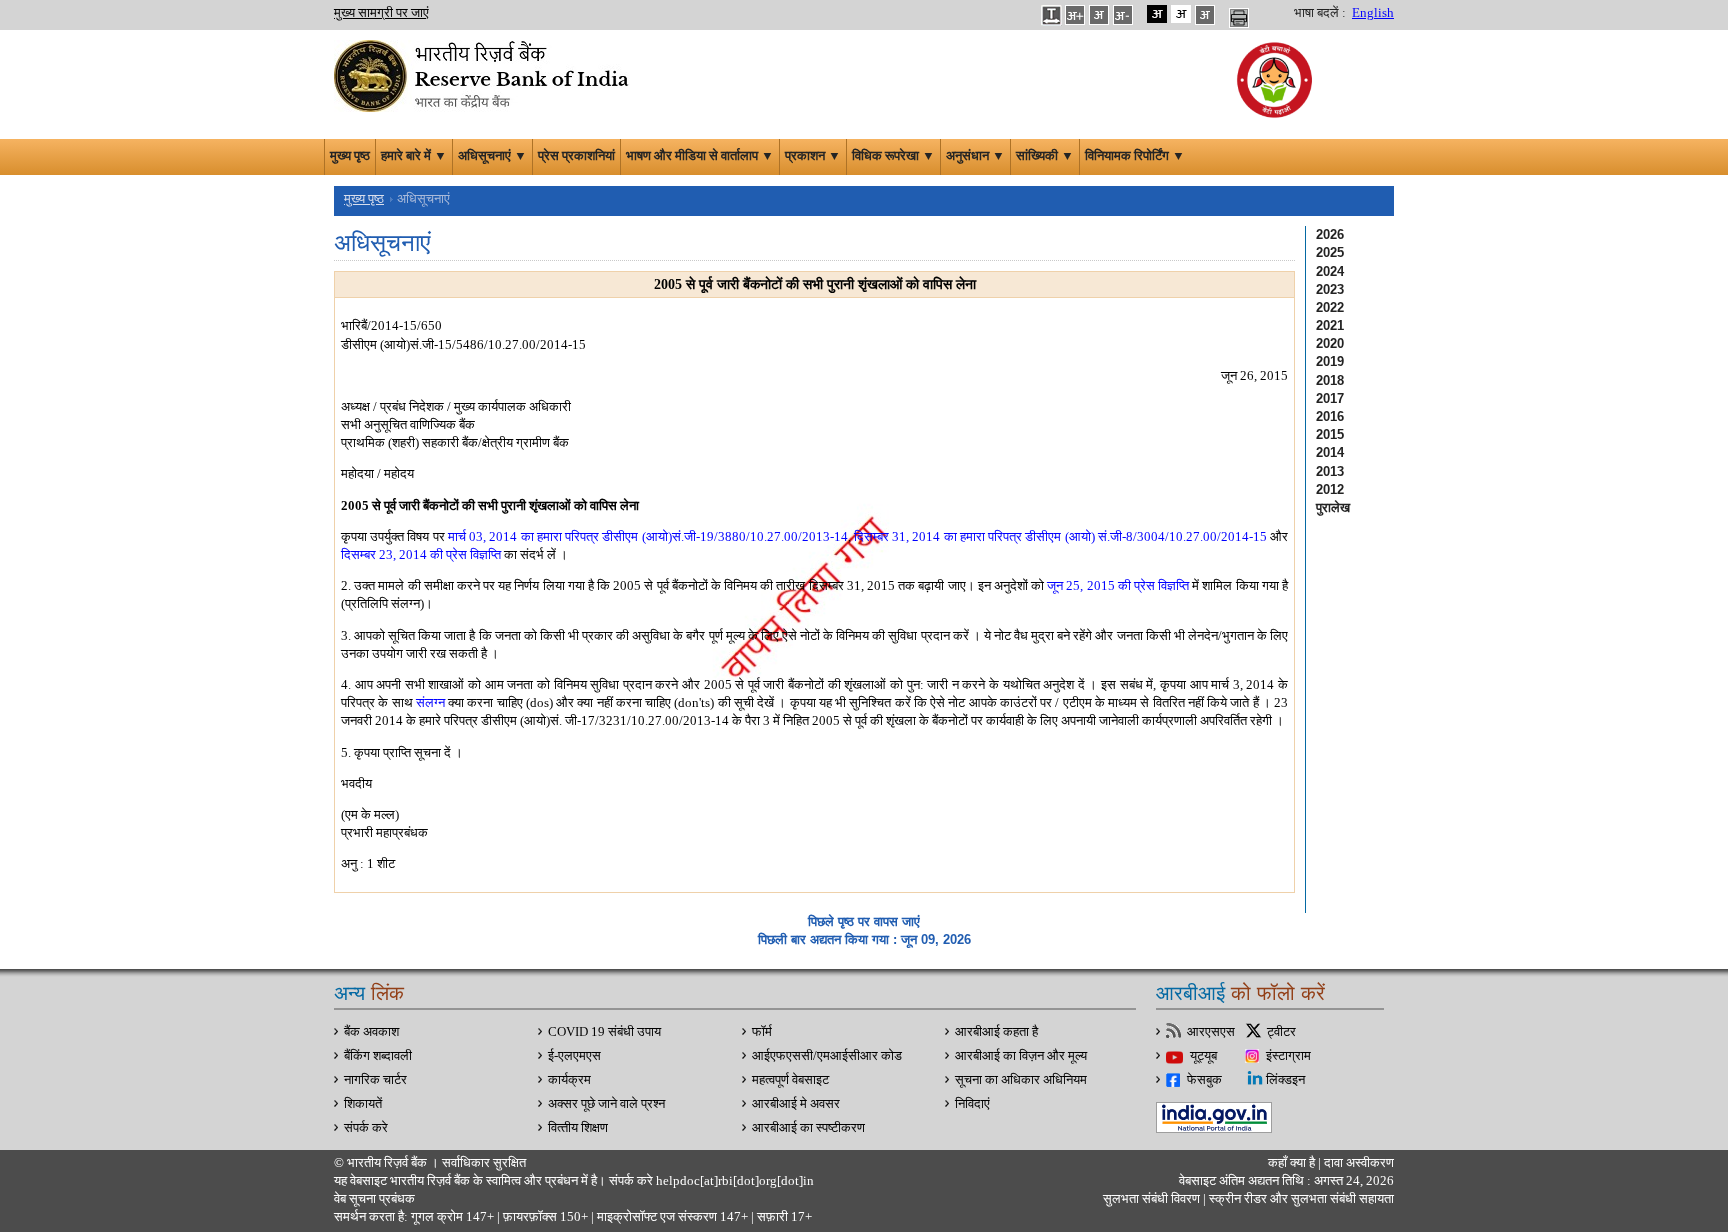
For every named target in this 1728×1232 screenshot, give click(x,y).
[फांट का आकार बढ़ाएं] (1075, 14)
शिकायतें (363, 1104)
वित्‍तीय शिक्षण (578, 1128)
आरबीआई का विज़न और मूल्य (1021, 1056)
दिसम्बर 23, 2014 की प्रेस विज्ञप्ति (421, 554)
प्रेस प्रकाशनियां (576, 156)
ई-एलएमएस (574, 1056)
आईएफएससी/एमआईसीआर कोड (827, 1056)
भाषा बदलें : (1320, 13)
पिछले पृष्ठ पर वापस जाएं (864, 921)
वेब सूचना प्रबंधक (374, 1199)
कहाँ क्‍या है (1293, 1163)
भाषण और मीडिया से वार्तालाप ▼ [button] (700, 156)
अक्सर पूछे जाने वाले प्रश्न (606, 1104)
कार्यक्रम (569, 1080)
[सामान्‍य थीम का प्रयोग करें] (1181, 14)
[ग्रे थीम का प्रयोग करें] (1205, 14)
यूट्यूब (1203, 1056)
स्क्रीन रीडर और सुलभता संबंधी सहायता (1300, 1199)
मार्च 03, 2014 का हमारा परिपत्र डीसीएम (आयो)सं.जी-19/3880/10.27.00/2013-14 (648, 536)
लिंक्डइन (1285, 1080)
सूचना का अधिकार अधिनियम (1021, 1080)
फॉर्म (762, 1032)
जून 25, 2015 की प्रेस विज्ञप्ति (1118, 585)
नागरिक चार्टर (375, 1080)
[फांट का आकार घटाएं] (1123, 14)
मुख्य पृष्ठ (350, 156)
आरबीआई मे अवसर (796, 1104)
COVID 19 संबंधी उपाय (604, 1032)
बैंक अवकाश (371, 1032)
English (1373, 13)
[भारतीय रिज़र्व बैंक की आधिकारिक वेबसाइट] (484, 74)
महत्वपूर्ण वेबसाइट (790, 1080)
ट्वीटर (1281, 1032)
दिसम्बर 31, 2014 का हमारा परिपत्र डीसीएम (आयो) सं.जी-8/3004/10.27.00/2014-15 (1060, 536)
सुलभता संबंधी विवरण (1151, 1199)
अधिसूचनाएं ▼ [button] (492, 156)
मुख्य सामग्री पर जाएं (381, 13)
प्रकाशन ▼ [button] (813, 156)
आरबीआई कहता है (996, 1032)
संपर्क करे (366, 1128)
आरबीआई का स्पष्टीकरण (808, 1128)
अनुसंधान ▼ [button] (975, 156)
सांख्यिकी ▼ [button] (1045, 156)
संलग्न (430, 702)
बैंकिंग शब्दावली (378, 1056)
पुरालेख (1333, 507)
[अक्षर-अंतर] (1051, 14)
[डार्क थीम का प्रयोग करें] (1157, 14)
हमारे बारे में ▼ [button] (414, 156)
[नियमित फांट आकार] (1099, 14)
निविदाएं (972, 1104)
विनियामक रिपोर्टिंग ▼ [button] (1135, 156)
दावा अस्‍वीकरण (1359, 1163)
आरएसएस (1211, 1032)
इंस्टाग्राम (1288, 1056)
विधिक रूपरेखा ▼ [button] (893, 156)
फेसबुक (1204, 1080)
